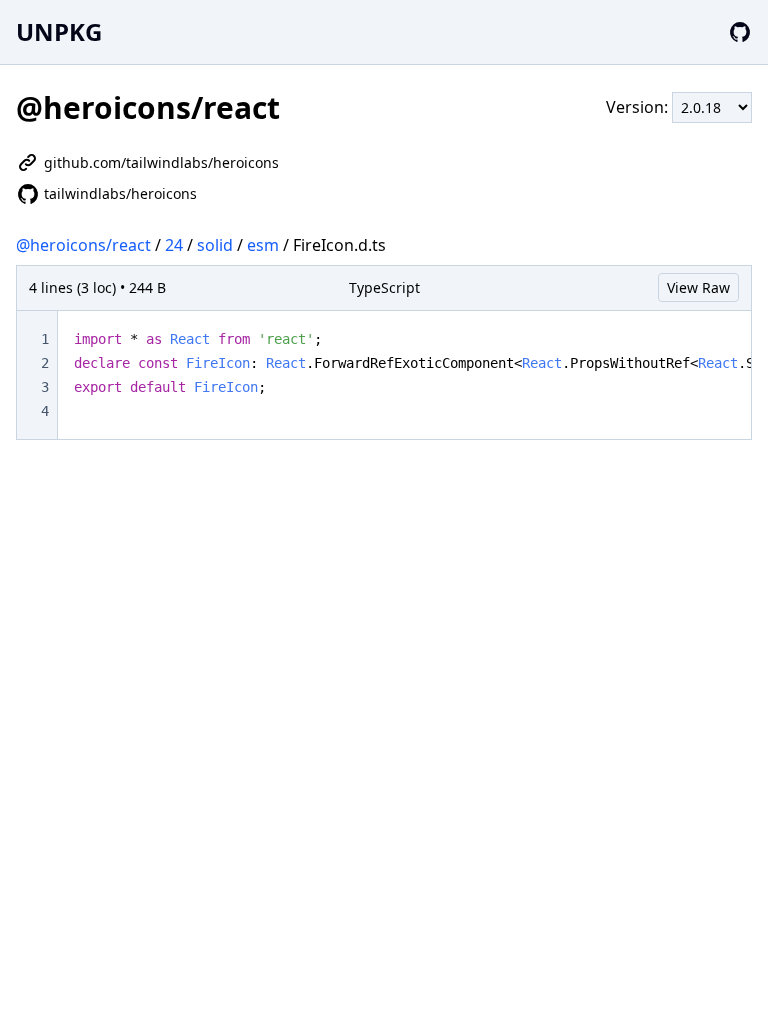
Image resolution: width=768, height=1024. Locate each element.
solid (215, 245)
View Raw (698, 287)
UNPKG (59, 31)
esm (263, 245)
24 (174, 245)
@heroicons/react (83, 245)
